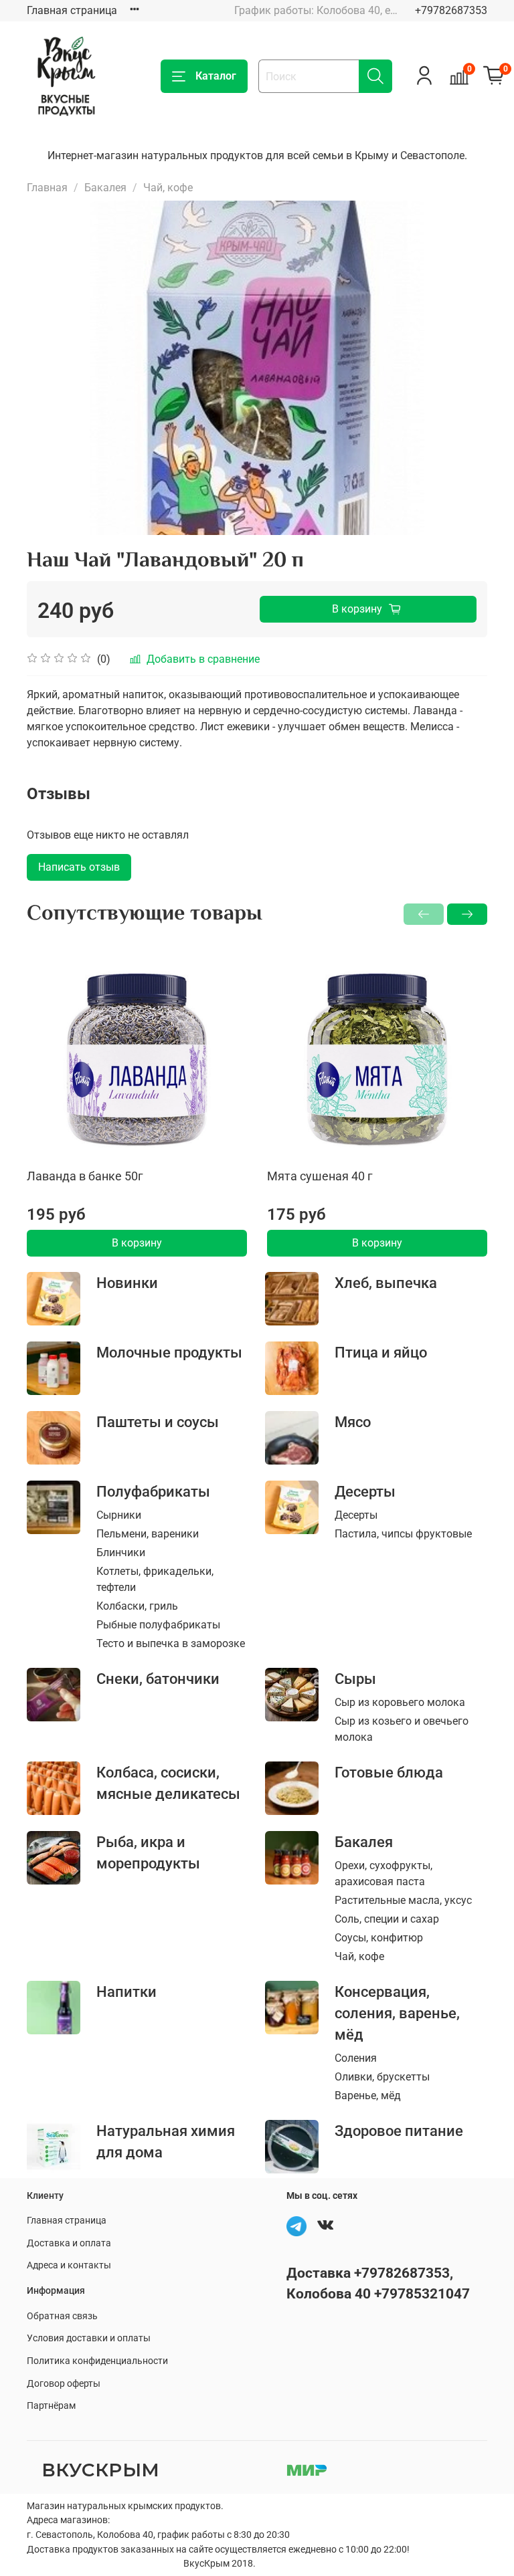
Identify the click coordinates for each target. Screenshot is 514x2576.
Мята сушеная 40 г (320, 1176)
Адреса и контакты (69, 2265)
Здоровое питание (399, 2131)
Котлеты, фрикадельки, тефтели (155, 1579)
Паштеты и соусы (158, 1422)
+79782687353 (451, 10)
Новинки (127, 1283)
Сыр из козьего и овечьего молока (402, 1729)
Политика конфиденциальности (97, 2361)
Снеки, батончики (158, 1679)
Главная (47, 188)
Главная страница (72, 10)
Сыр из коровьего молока (400, 1702)
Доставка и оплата (69, 2243)
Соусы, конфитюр (379, 1938)
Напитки (126, 1992)
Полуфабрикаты (153, 1491)
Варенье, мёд (368, 2096)
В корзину (137, 1243)
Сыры (355, 1679)
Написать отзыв (79, 867)
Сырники (119, 1515)
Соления (356, 2058)
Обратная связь (62, 2316)
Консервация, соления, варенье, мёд (397, 2013)
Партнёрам (51, 2406)
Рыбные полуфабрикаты (158, 1625)
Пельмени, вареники (148, 1534)
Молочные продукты (169, 1352)
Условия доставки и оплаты (89, 2338)
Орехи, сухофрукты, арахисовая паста (383, 1873)
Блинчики (121, 1552)
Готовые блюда (389, 1772)
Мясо (353, 1422)
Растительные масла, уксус (403, 1900)
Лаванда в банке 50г (85, 1176)
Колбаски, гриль (137, 1606)
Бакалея (105, 188)
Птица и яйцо (381, 1352)
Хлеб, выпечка (386, 1283)
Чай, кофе (168, 188)
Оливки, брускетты (382, 2077)
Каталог (216, 76)
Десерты (365, 1491)
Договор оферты (64, 2384)
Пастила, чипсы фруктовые (403, 1534)
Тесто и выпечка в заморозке (171, 1643)
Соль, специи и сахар (387, 1919)
